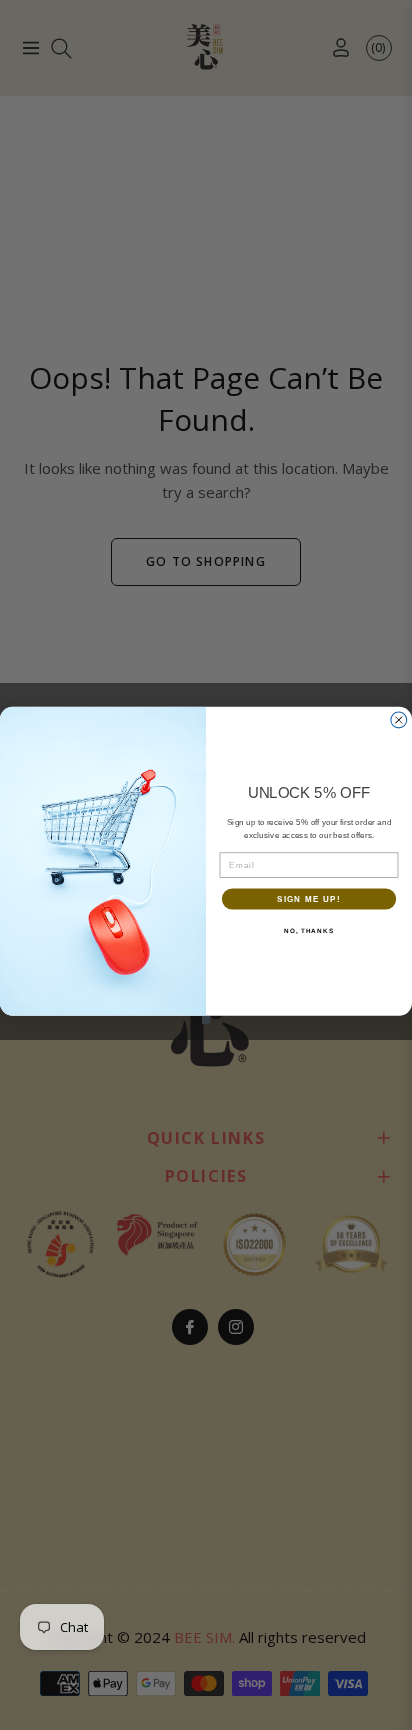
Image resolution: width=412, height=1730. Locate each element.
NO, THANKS (309, 930)
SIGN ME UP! (309, 898)
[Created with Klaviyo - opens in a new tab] (206, 1019)
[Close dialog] (399, 720)
